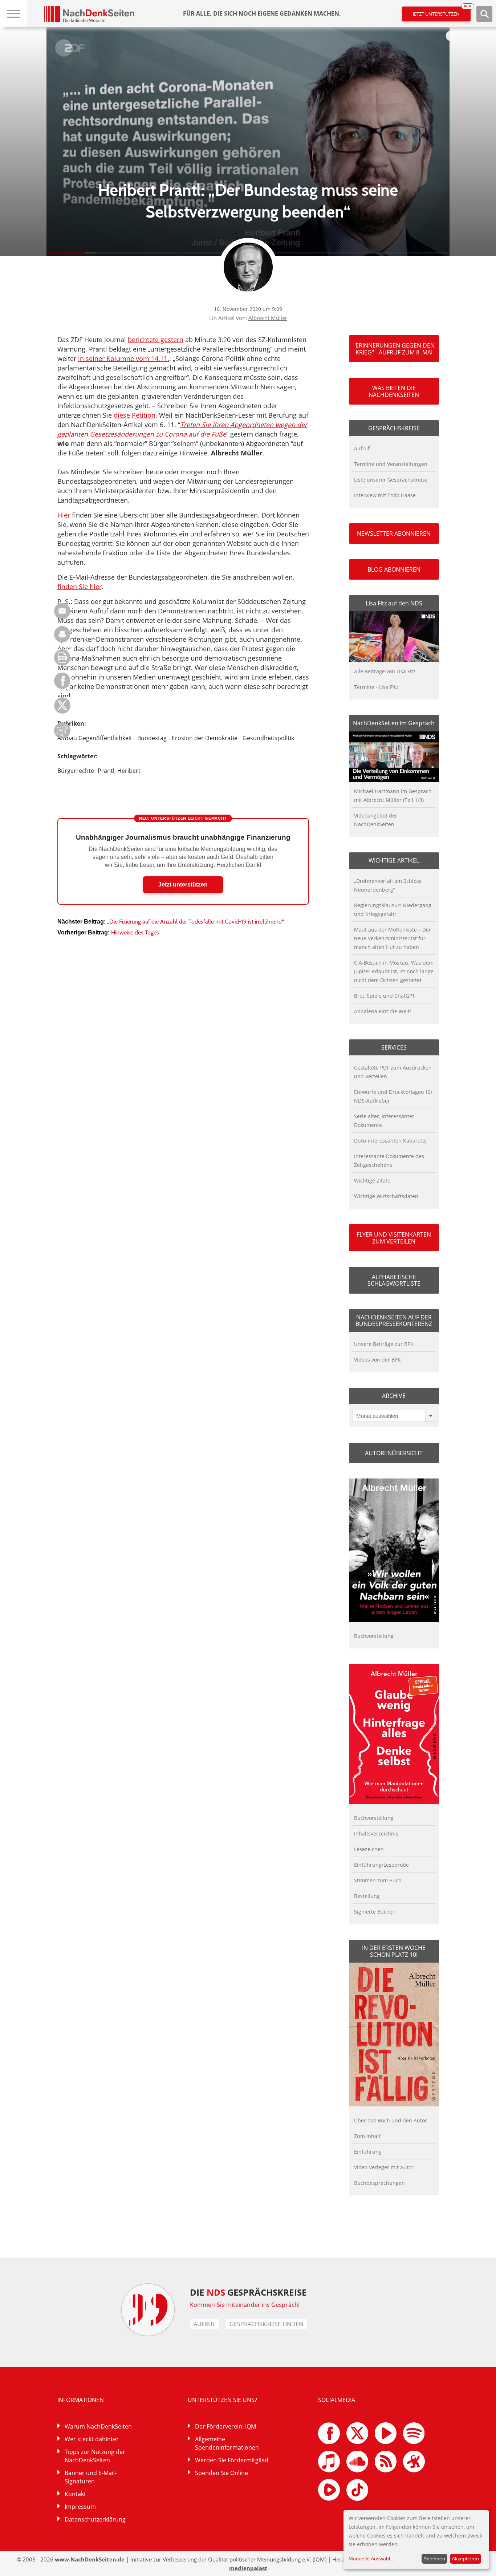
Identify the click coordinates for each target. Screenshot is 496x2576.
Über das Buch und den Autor (391, 2120)
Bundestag (152, 738)
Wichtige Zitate (372, 1181)
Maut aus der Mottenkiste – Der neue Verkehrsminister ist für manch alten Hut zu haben (393, 938)
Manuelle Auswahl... (371, 2559)
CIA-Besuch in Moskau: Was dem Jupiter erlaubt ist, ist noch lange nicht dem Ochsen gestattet (394, 971)
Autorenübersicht (394, 1453)
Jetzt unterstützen (442, 12)
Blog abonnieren (394, 569)
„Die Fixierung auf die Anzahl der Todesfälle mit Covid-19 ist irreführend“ (196, 922)
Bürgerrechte (76, 771)
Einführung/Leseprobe (381, 1865)
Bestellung (367, 1896)
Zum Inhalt (367, 2136)
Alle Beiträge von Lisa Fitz (385, 671)
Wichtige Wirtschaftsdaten (386, 1196)
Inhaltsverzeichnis (376, 1833)
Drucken (62, 634)
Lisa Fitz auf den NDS (394, 603)
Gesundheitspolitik (268, 738)
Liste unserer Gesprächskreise (391, 480)
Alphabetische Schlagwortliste (394, 1280)
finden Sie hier (80, 587)
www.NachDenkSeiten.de (90, 2559)
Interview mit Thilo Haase (385, 495)
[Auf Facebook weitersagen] (62, 687)
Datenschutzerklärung (95, 2519)
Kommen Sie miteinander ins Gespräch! (245, 2305)
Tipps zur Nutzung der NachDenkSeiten (95, 2456)
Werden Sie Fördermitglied (232, 2460)
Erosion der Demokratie (205, 738)
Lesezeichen (369, 1849)
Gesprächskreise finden (266, 2324)
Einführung (368, 2152)
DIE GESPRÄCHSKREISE (248, 2292)
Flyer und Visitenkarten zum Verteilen (394, 1238)
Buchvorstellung (374, 1636)
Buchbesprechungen (379, 2183)
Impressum (80, 2507)
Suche (484, 14)
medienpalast (248, 2568)
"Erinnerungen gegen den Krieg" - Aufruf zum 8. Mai (394, 349)
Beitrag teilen (62, 611)
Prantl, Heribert (119, 771)
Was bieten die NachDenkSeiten (394, 391)
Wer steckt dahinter (92, 2439)
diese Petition (135, 415)
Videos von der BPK (377, 1360)
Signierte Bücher (374, 1912)
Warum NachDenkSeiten (98, 2426)
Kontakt (75, 2494)
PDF (62, 658)
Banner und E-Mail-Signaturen (91, 2477)
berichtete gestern (156, 340)
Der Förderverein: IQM (225, 2426)
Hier (64, 515)
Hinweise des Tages (135, 932)
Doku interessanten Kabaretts (390, 1141)
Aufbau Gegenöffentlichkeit (95, 738)
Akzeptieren (465, 2559)
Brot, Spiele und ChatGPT (385, 996)
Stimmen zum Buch (378, 1880)
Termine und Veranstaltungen (391, 464)
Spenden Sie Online (221, 2473)
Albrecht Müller (268, 318)
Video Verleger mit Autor (384, 2167)
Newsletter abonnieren (394, 534)
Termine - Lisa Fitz (376, 687)
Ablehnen (434, 2559)
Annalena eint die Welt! (383, 1011)
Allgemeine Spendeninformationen (227, 2443)
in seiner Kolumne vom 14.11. (124, 358)
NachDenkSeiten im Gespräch (394, 723)
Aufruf (362, 448)
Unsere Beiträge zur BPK (384, 1344)
